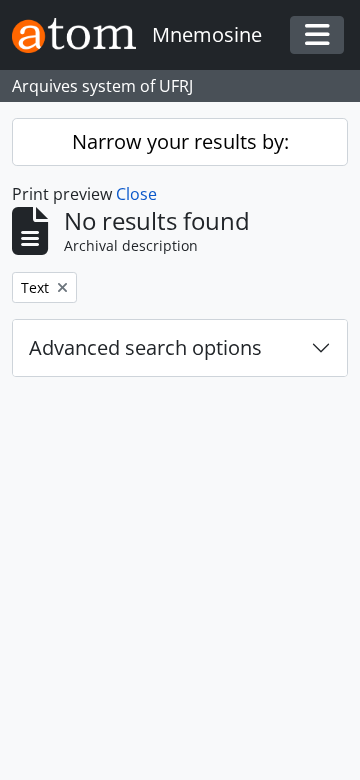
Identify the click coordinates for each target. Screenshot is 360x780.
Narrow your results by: (180, 141)
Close (136, 194)
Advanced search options (145, 347)
